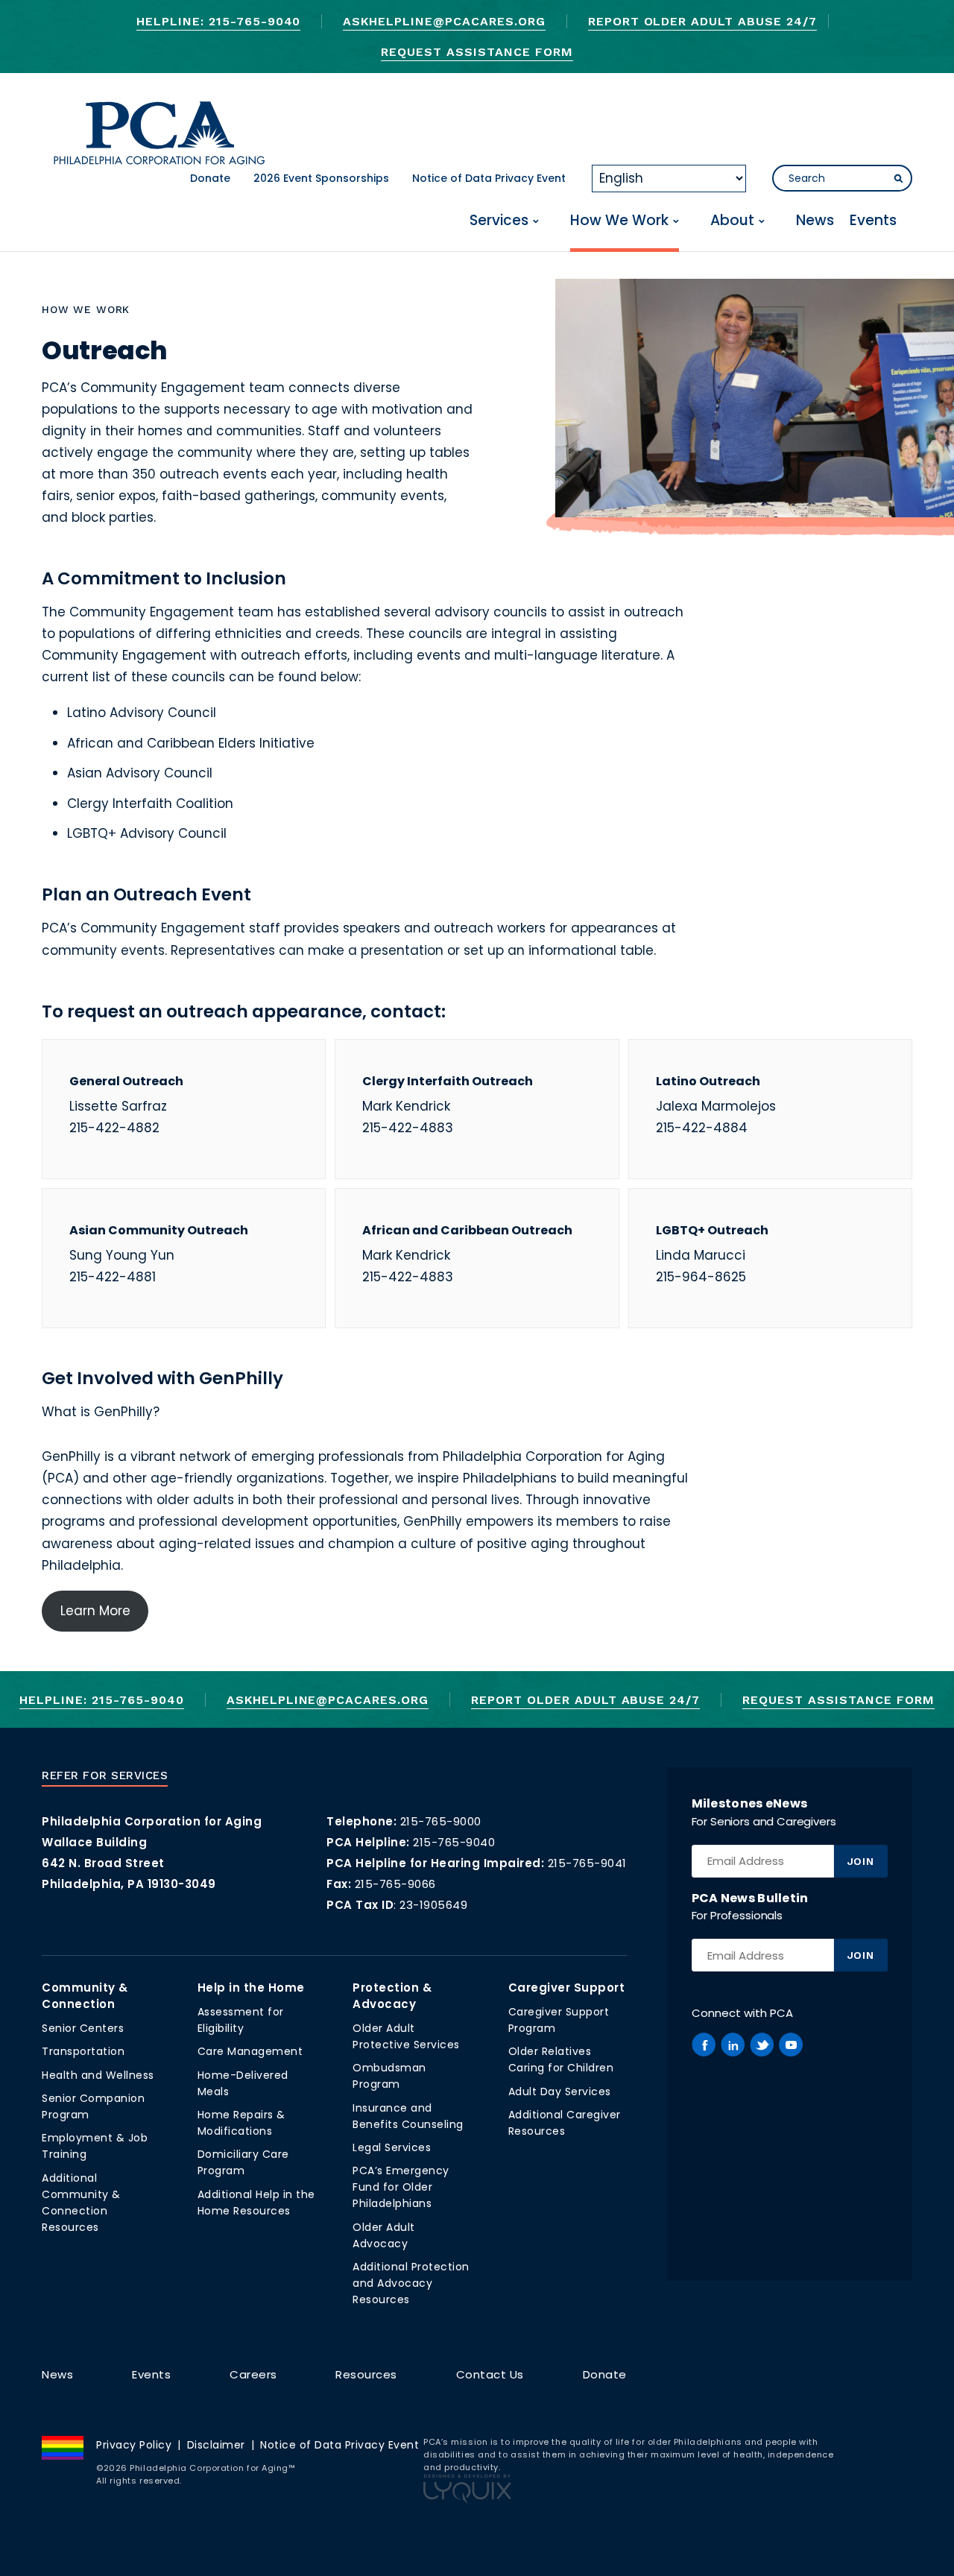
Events (873, 221)
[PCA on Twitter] (762, 2045)
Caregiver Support (567, 1988)
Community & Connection (85, 1996)
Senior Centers (83, 2028)
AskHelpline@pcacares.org (444, 21)
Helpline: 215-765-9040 (218, 21)
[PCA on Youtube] (791, 2045)
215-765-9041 (587, 1863)
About (732, 221)
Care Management (250, 2051)
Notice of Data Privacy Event (489, 178)
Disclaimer (216, 2445)
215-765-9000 (441, 1821)
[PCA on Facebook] (704, 2045)
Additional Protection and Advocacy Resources (411, 2283)
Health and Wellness (98, 2075)
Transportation (83, 2051)
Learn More (95, 1611)
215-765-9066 (395, 1884)
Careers (253, 2374)
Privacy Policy (134, 2445)
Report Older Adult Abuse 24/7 (702, 21)
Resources (366, 2374)
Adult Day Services (560, 2092)
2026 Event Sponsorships (321, 178)
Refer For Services (105, 1775)
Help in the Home (251, 1988)
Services (499, 221)
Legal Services (392, 2147)
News (815, 221)
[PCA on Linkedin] (733, 2045)
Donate (210, 178)
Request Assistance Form (477, 52)
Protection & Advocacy (392, 1996)
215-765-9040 (454, 1842)
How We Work (619, 221)
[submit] (898, 179)
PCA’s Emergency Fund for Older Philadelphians (401, 2187)
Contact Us (490, 2374)
